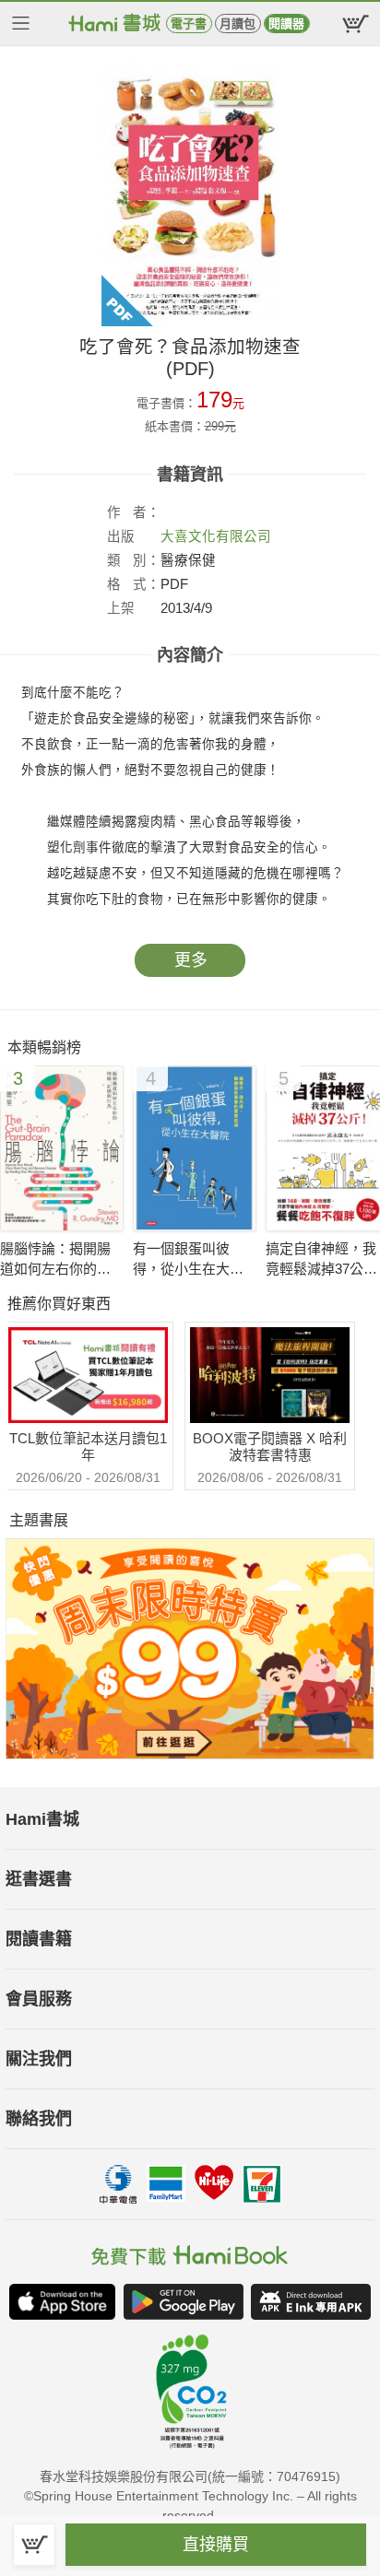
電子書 (189, 24)
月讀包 (237, 24)
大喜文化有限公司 (216, 536)
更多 (191, 960)
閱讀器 (286, 24)
